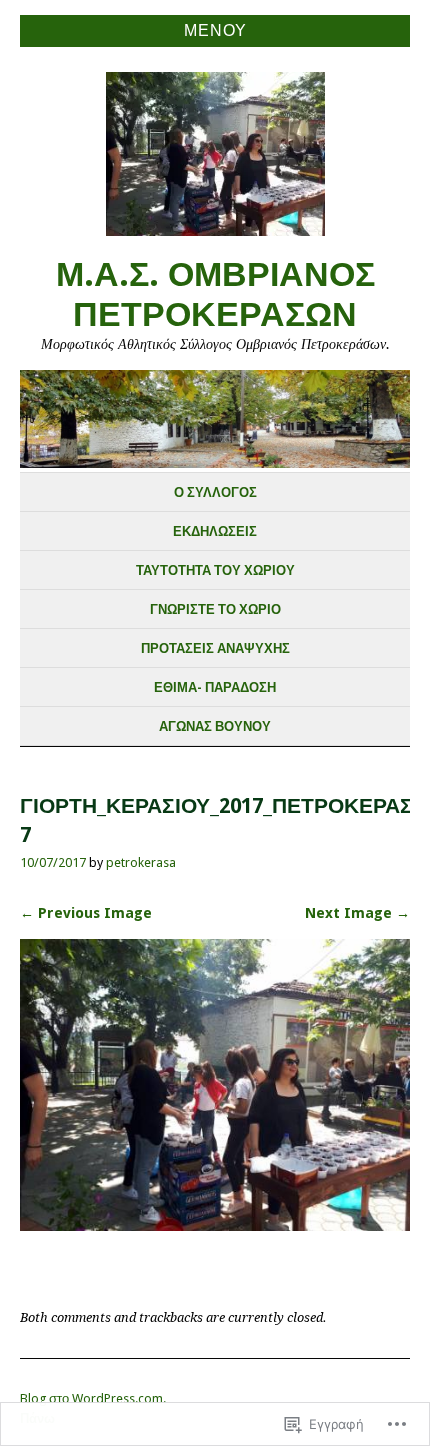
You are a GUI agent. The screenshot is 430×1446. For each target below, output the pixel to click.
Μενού (215, 30)
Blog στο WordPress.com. (93, 1398)
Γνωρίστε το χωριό (215, 609)
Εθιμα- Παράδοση (215, 687)
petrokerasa (141, 862)
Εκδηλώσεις (215, 531)
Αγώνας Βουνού (215, 726)
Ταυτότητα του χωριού (215, 570)
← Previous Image (86, 913)
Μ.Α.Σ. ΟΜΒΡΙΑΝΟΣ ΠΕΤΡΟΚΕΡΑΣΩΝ (215, 294)
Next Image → (357, 913)
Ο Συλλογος (215, 492)
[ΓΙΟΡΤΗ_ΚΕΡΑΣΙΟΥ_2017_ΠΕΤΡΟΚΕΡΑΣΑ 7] (215, 1225)
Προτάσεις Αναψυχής (215, 648)
